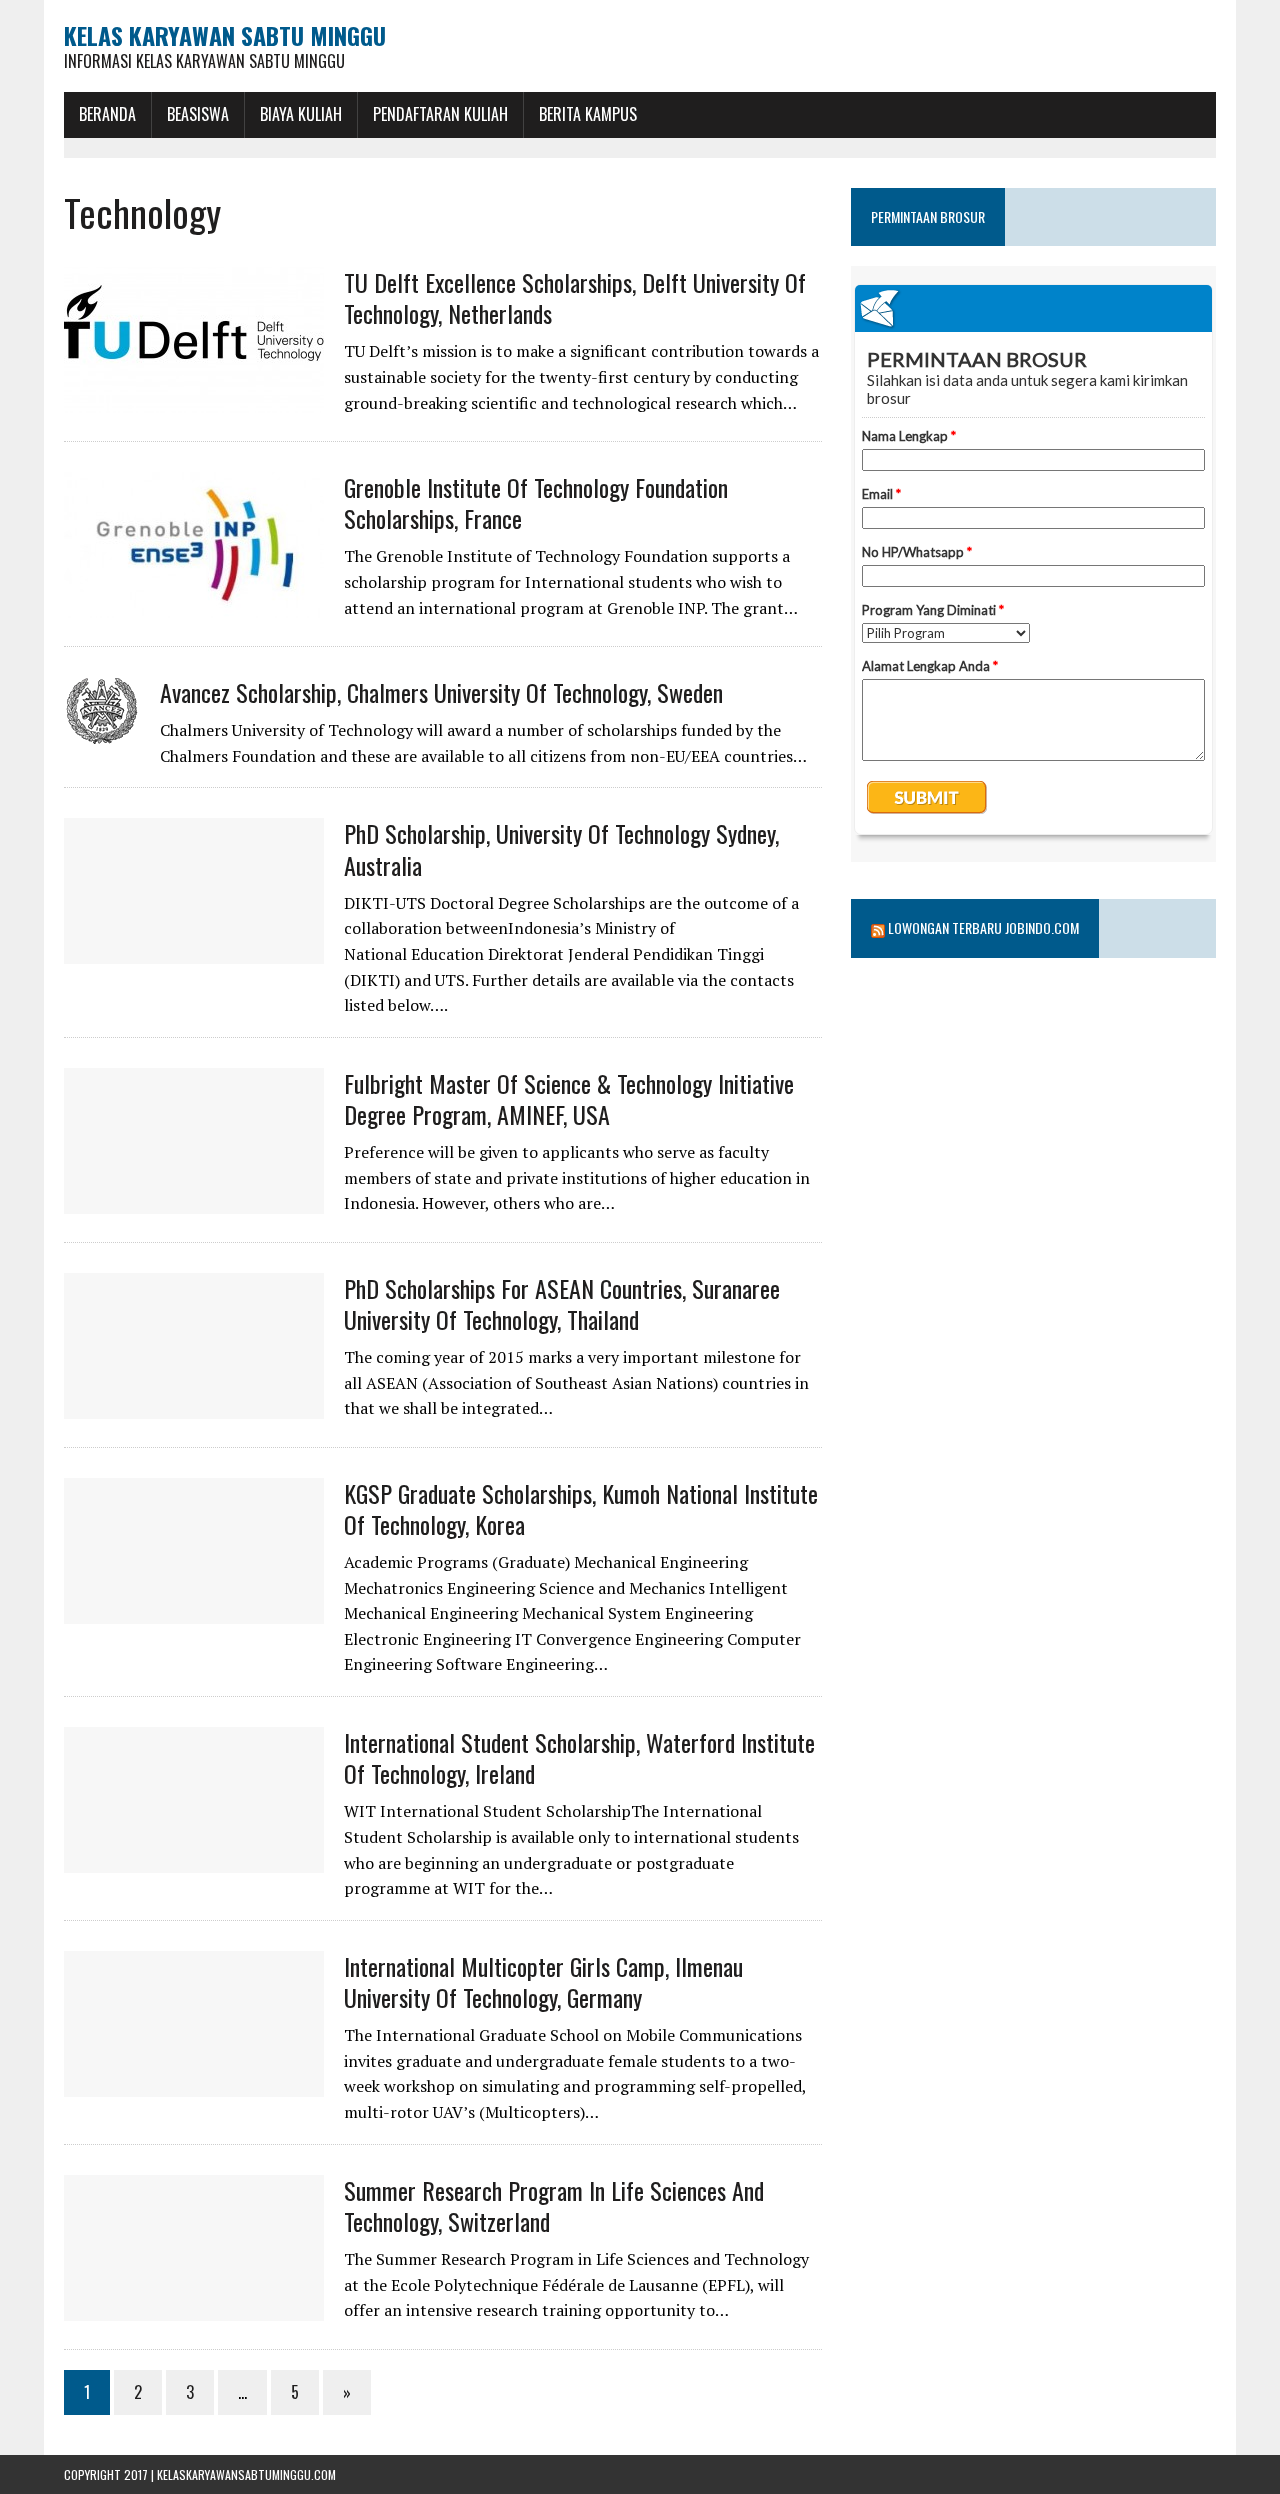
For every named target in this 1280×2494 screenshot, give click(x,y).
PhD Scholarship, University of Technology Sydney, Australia (561, 848)
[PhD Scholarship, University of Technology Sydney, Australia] (194, 951)
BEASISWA (198, 114)
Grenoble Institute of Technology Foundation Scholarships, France (536, 502)
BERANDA (107, 114)
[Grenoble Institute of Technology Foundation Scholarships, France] (194, 604)
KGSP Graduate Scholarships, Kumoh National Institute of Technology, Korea (581, 1508)
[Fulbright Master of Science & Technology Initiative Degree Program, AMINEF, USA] (194, 1200)
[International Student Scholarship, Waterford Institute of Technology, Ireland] (194, 1859)
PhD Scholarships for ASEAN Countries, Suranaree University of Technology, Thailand (562, 1303)
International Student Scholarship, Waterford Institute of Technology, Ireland (579, 1757)
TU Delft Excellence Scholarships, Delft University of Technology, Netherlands (575, 297)
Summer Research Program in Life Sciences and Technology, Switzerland (554, 2205)
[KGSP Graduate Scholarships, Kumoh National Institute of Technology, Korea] (194, 1610)
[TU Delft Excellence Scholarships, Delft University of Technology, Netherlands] (194, 399)
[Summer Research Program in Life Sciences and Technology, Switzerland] (194, 2307)
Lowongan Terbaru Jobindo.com (983, 927)
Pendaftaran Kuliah (440, 114)
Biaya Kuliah (301, 114)
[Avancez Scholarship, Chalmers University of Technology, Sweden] (102, 731)
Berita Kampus (588, 114)
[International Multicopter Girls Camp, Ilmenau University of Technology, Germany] (194, 2083)
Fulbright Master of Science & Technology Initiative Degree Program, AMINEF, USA (569, 1098)
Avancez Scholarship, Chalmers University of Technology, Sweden (441, 692)
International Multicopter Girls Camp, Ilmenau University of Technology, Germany (543, 1981)
